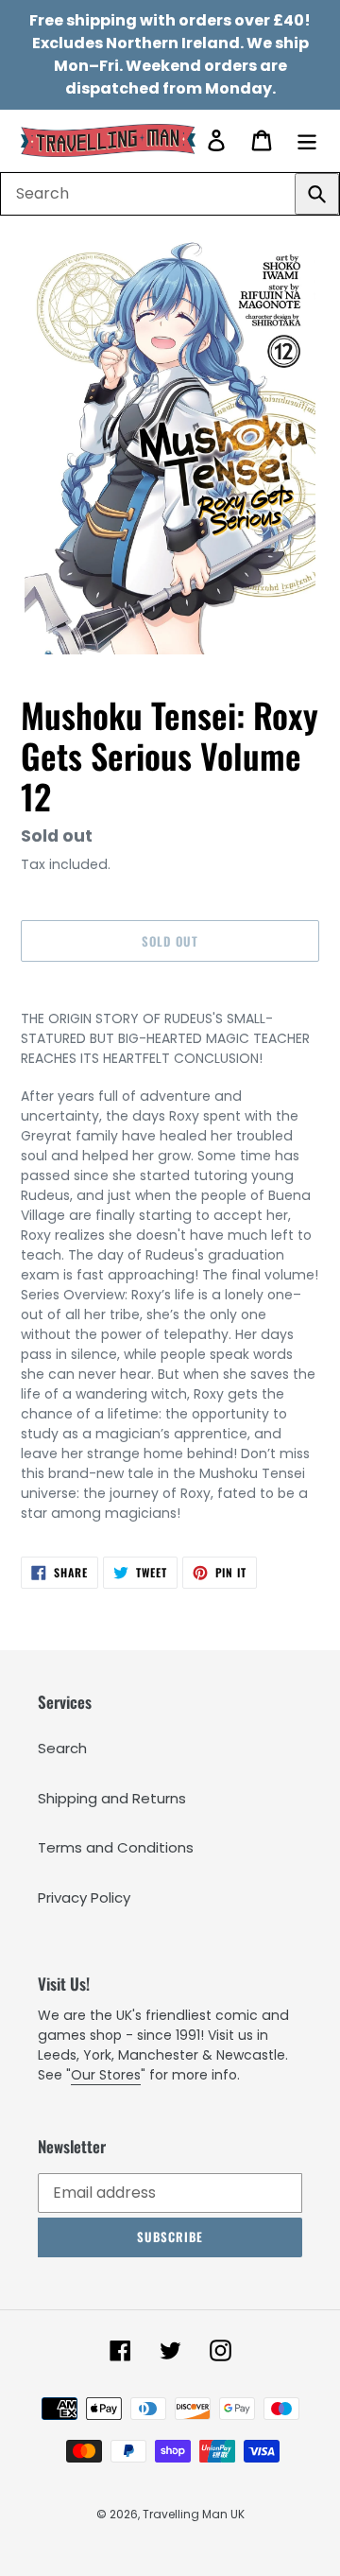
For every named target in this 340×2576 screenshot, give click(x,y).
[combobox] (170, 194)
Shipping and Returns (112, 1798)
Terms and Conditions (116, 1847)
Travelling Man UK (194, 2514)
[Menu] (307, 140)
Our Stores (106, 2075)
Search (62, 1748)
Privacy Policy (84, 1897)
